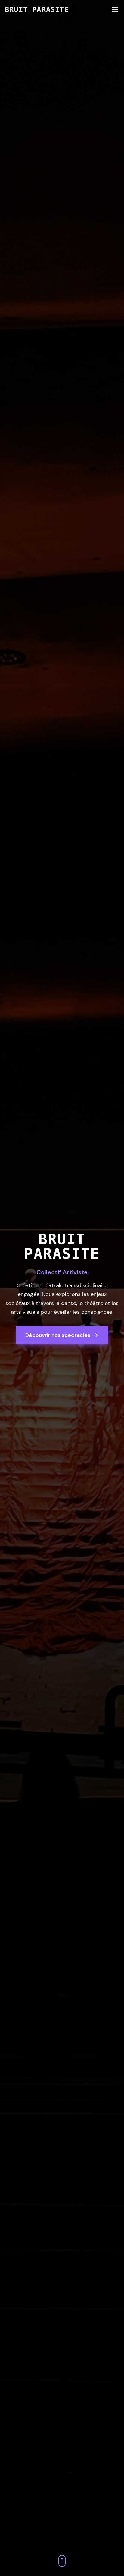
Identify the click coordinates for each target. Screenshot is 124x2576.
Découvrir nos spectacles (58, 1335)
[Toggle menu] (115, 10)
